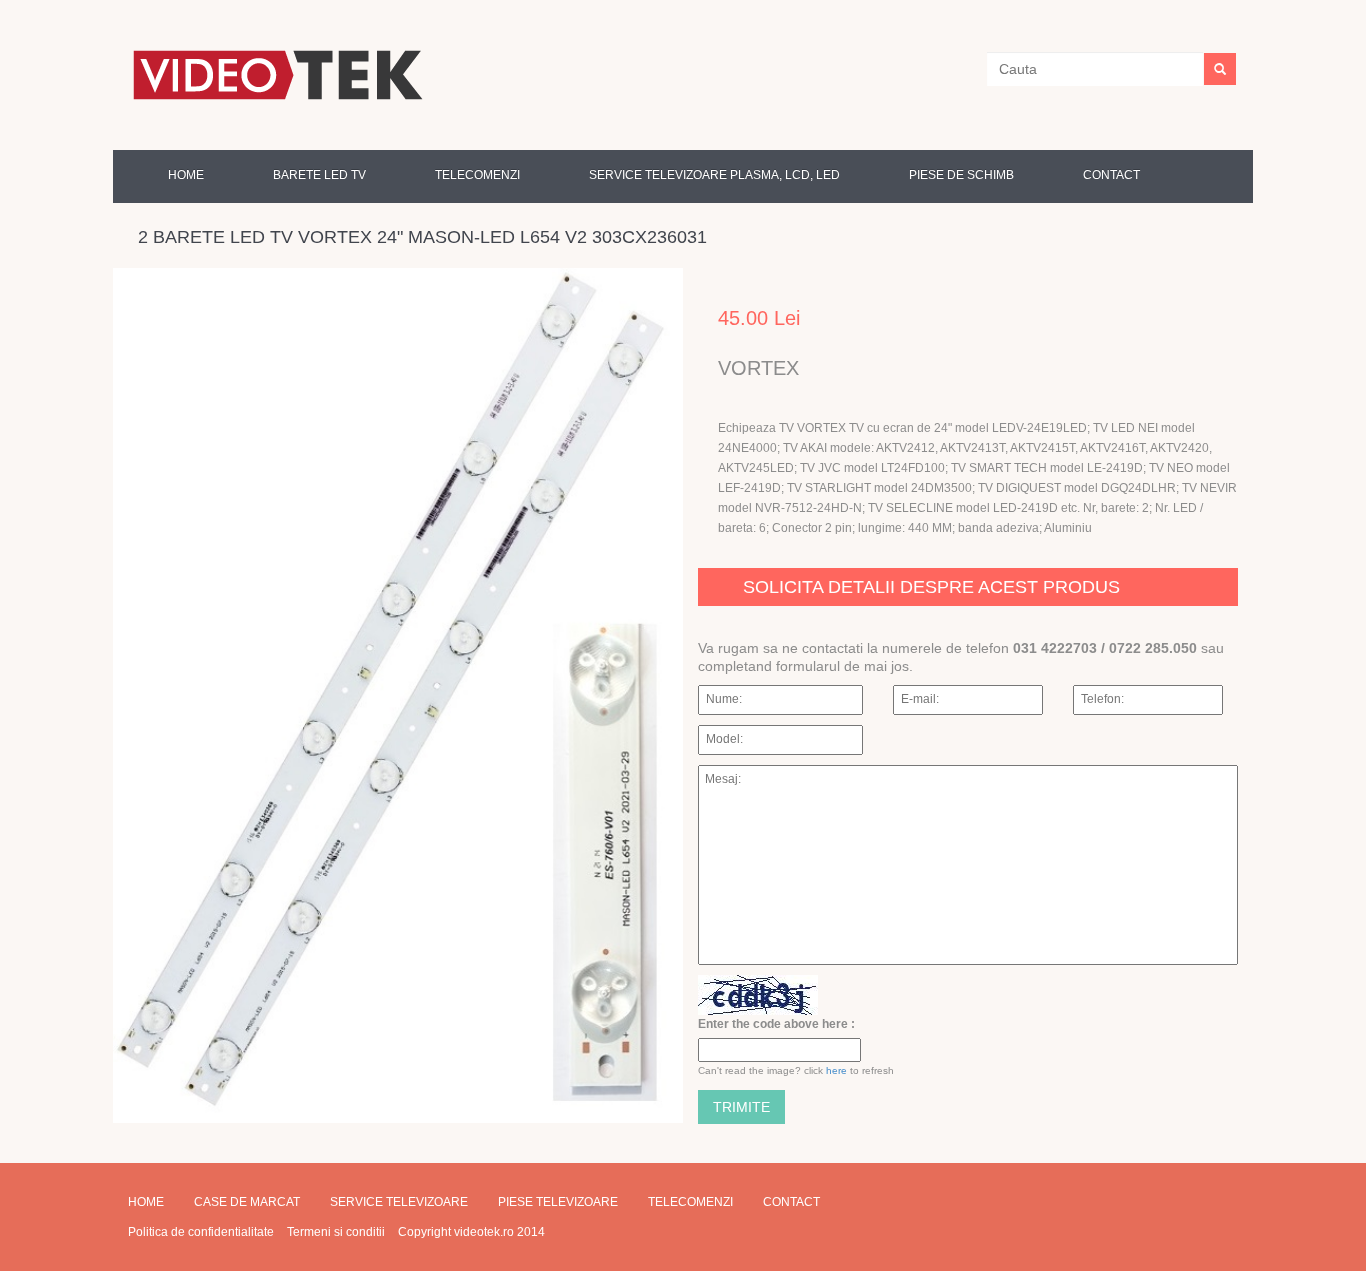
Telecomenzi (690, 1202)
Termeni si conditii (336, 1232)
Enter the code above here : (776, 1024)
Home (186, 175)
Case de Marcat (247, 1202)
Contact (1111, 175)
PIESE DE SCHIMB (961, 175)
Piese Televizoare (558, 1202)
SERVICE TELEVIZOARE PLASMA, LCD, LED (714, 175)
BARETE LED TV (319, 175)
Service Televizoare (399, 1202)
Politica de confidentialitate (201, 1232)
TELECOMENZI (477, 175)
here (836, 1070)
